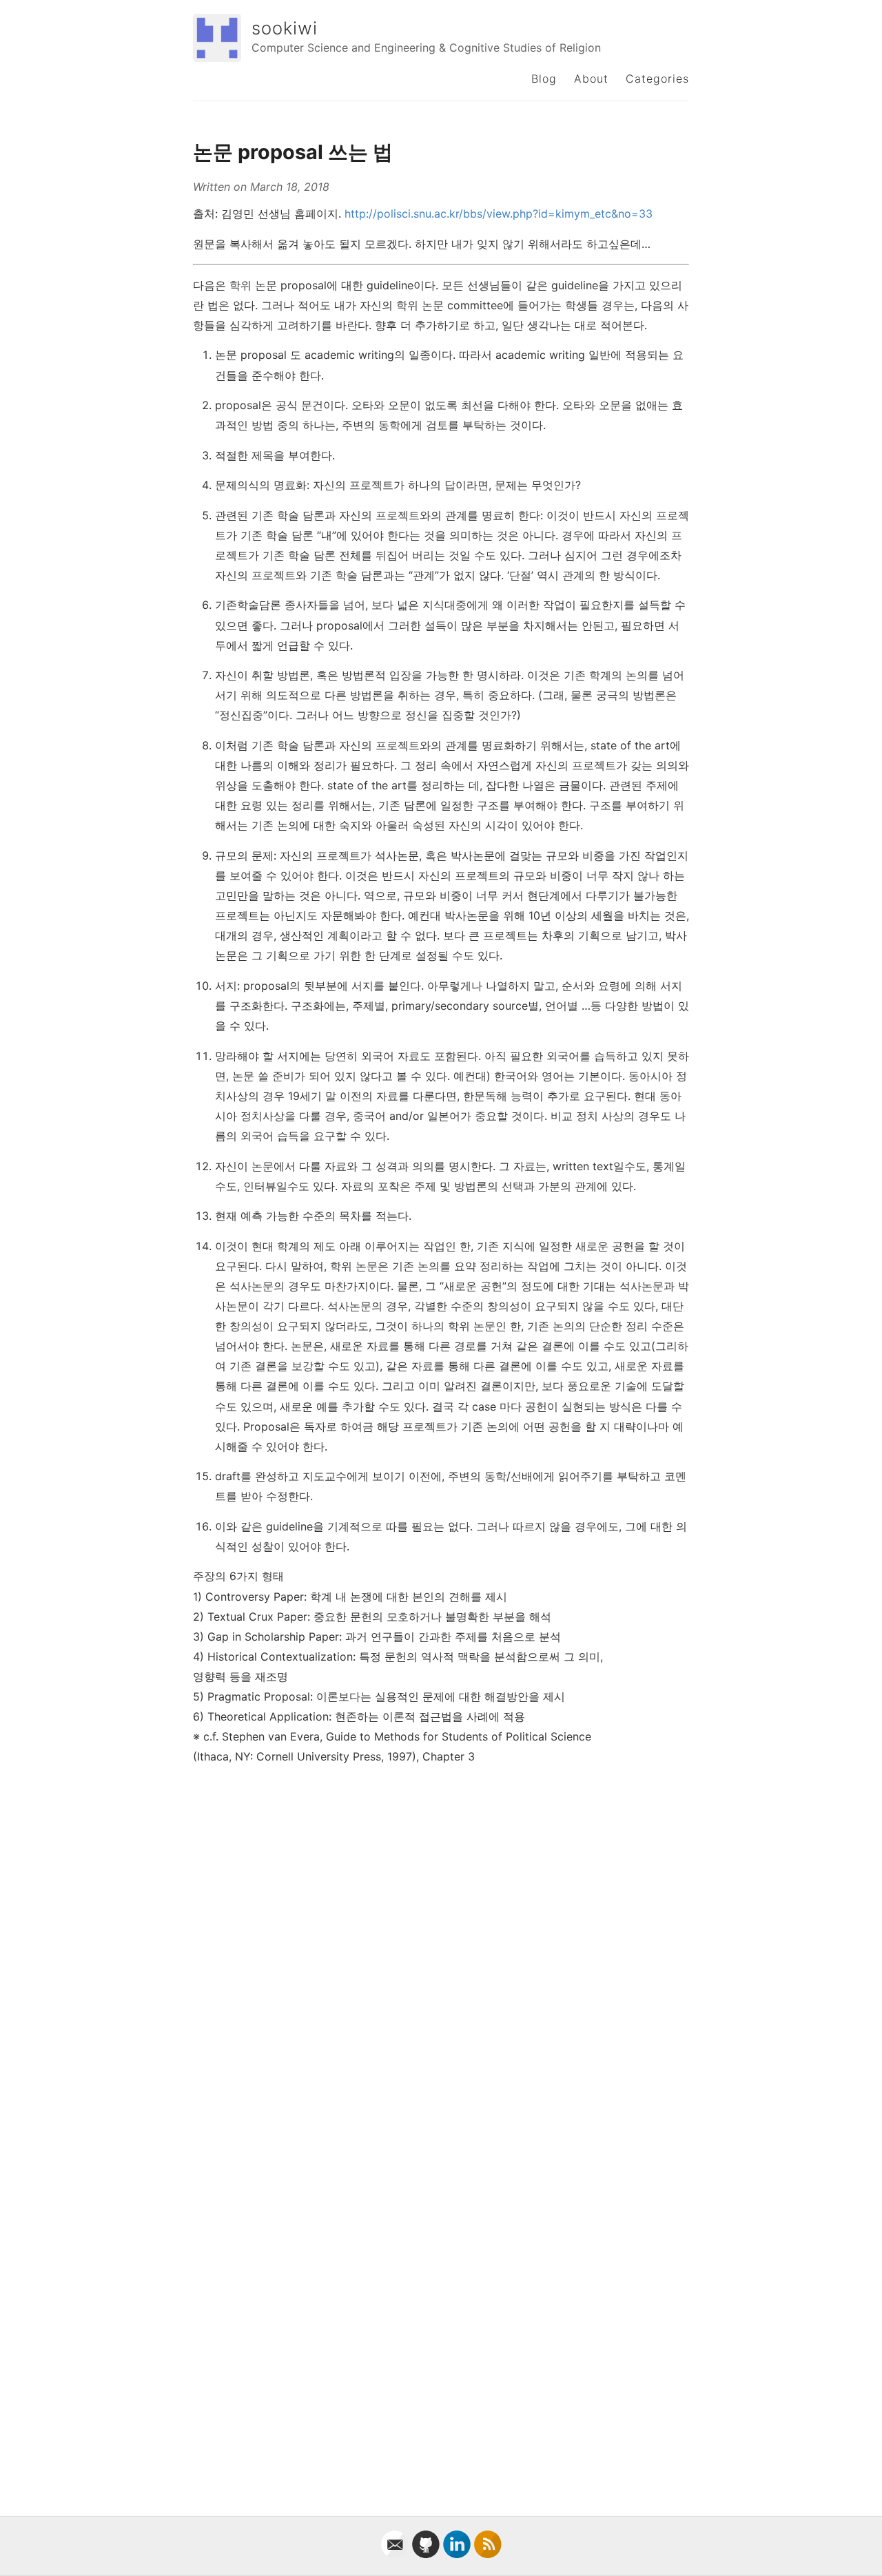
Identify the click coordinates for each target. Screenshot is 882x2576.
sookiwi (285, 28)
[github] (428, 2554)
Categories (657, 79)
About (591, 79)
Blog (544, 79)
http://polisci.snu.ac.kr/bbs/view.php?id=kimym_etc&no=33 (499, 214)
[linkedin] (459, 2554)
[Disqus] (441, 1949)
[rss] (488, 2554)
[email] (397, 2554)
